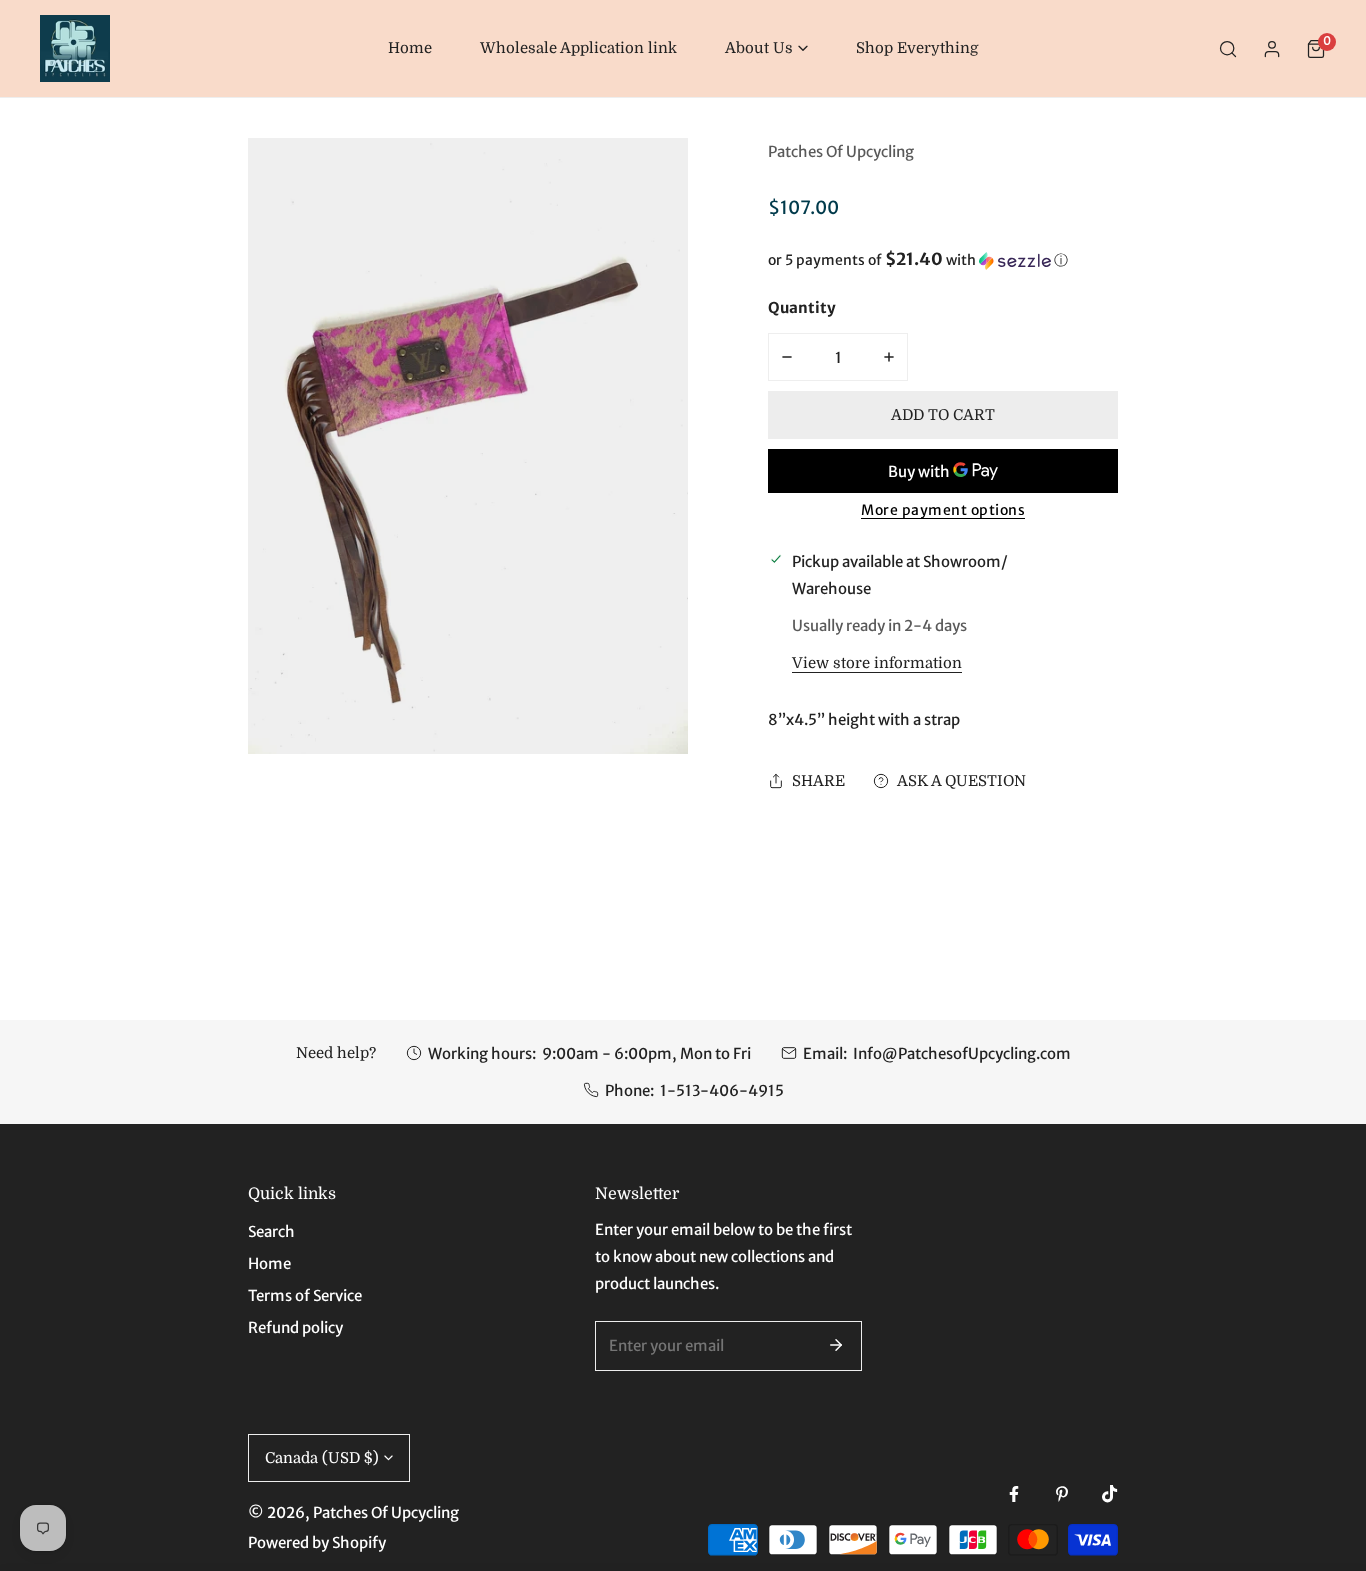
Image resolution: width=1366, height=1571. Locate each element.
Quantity (802, 307)
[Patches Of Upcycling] (75, 48)
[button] (766, 48)
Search (271, 1231)
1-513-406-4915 (722, 1090)
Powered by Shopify (317, 1542)
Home (269, 1263)
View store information (877, 663)
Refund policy (295, 1327)
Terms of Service (305, 1295)
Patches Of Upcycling (841, 151)
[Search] (1228, 49)
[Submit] (836, 1345)
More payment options (943, 510)
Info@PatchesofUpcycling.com (962, 1053)
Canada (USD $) (322, 1458)
